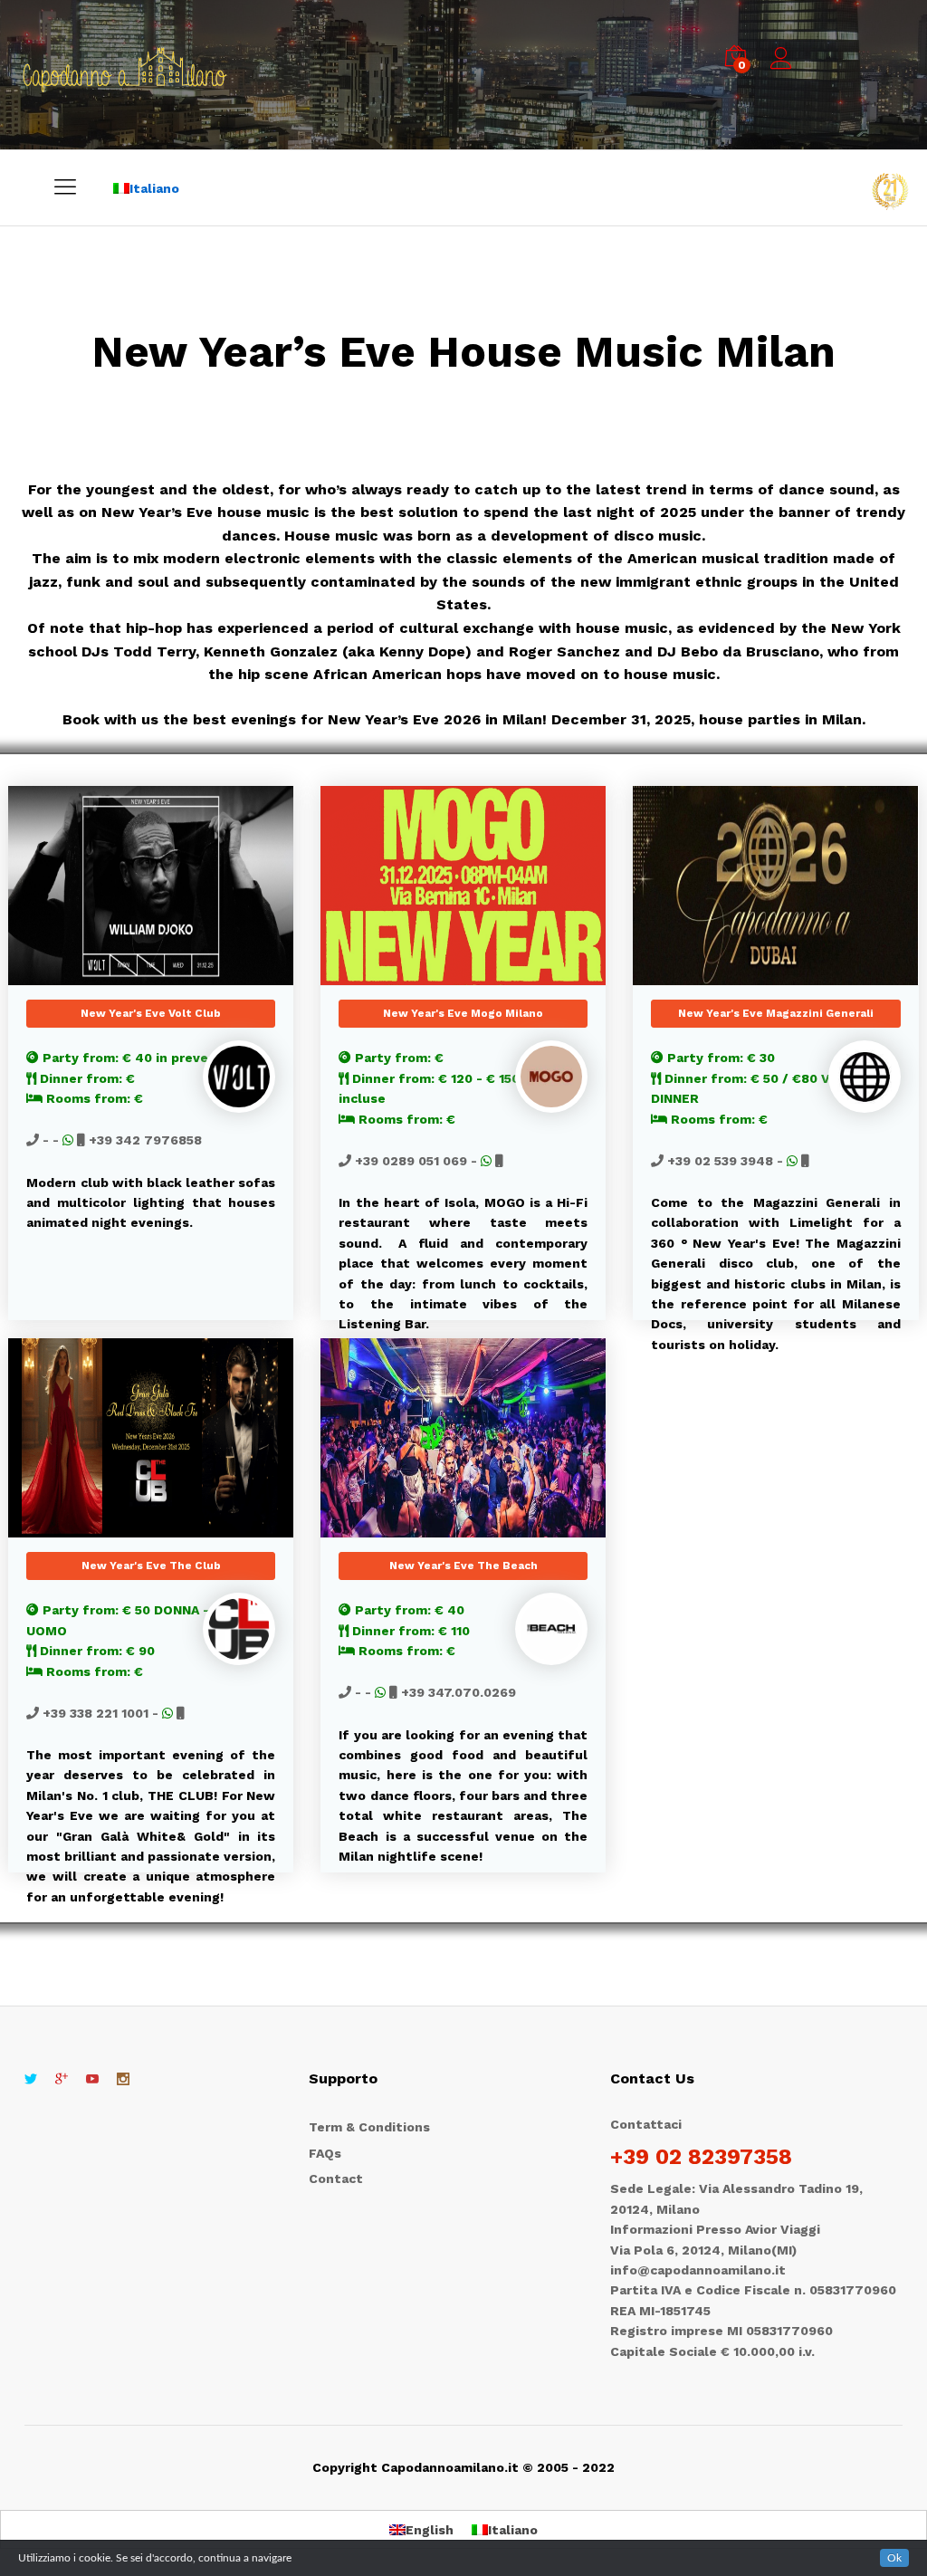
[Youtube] (92, 2080)
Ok (894, 2558)
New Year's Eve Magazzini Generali (776, 1013)
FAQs (325, 2153)
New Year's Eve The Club (151, 1566)
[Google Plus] (62, 2080)
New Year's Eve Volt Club (151, 1013)
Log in (784, 70)
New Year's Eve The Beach (463, 1566)
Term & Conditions (369, 2127)
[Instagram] (123, 2080)
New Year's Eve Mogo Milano (463, 1013)
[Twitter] (31, 2080)
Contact (336, 2179)
